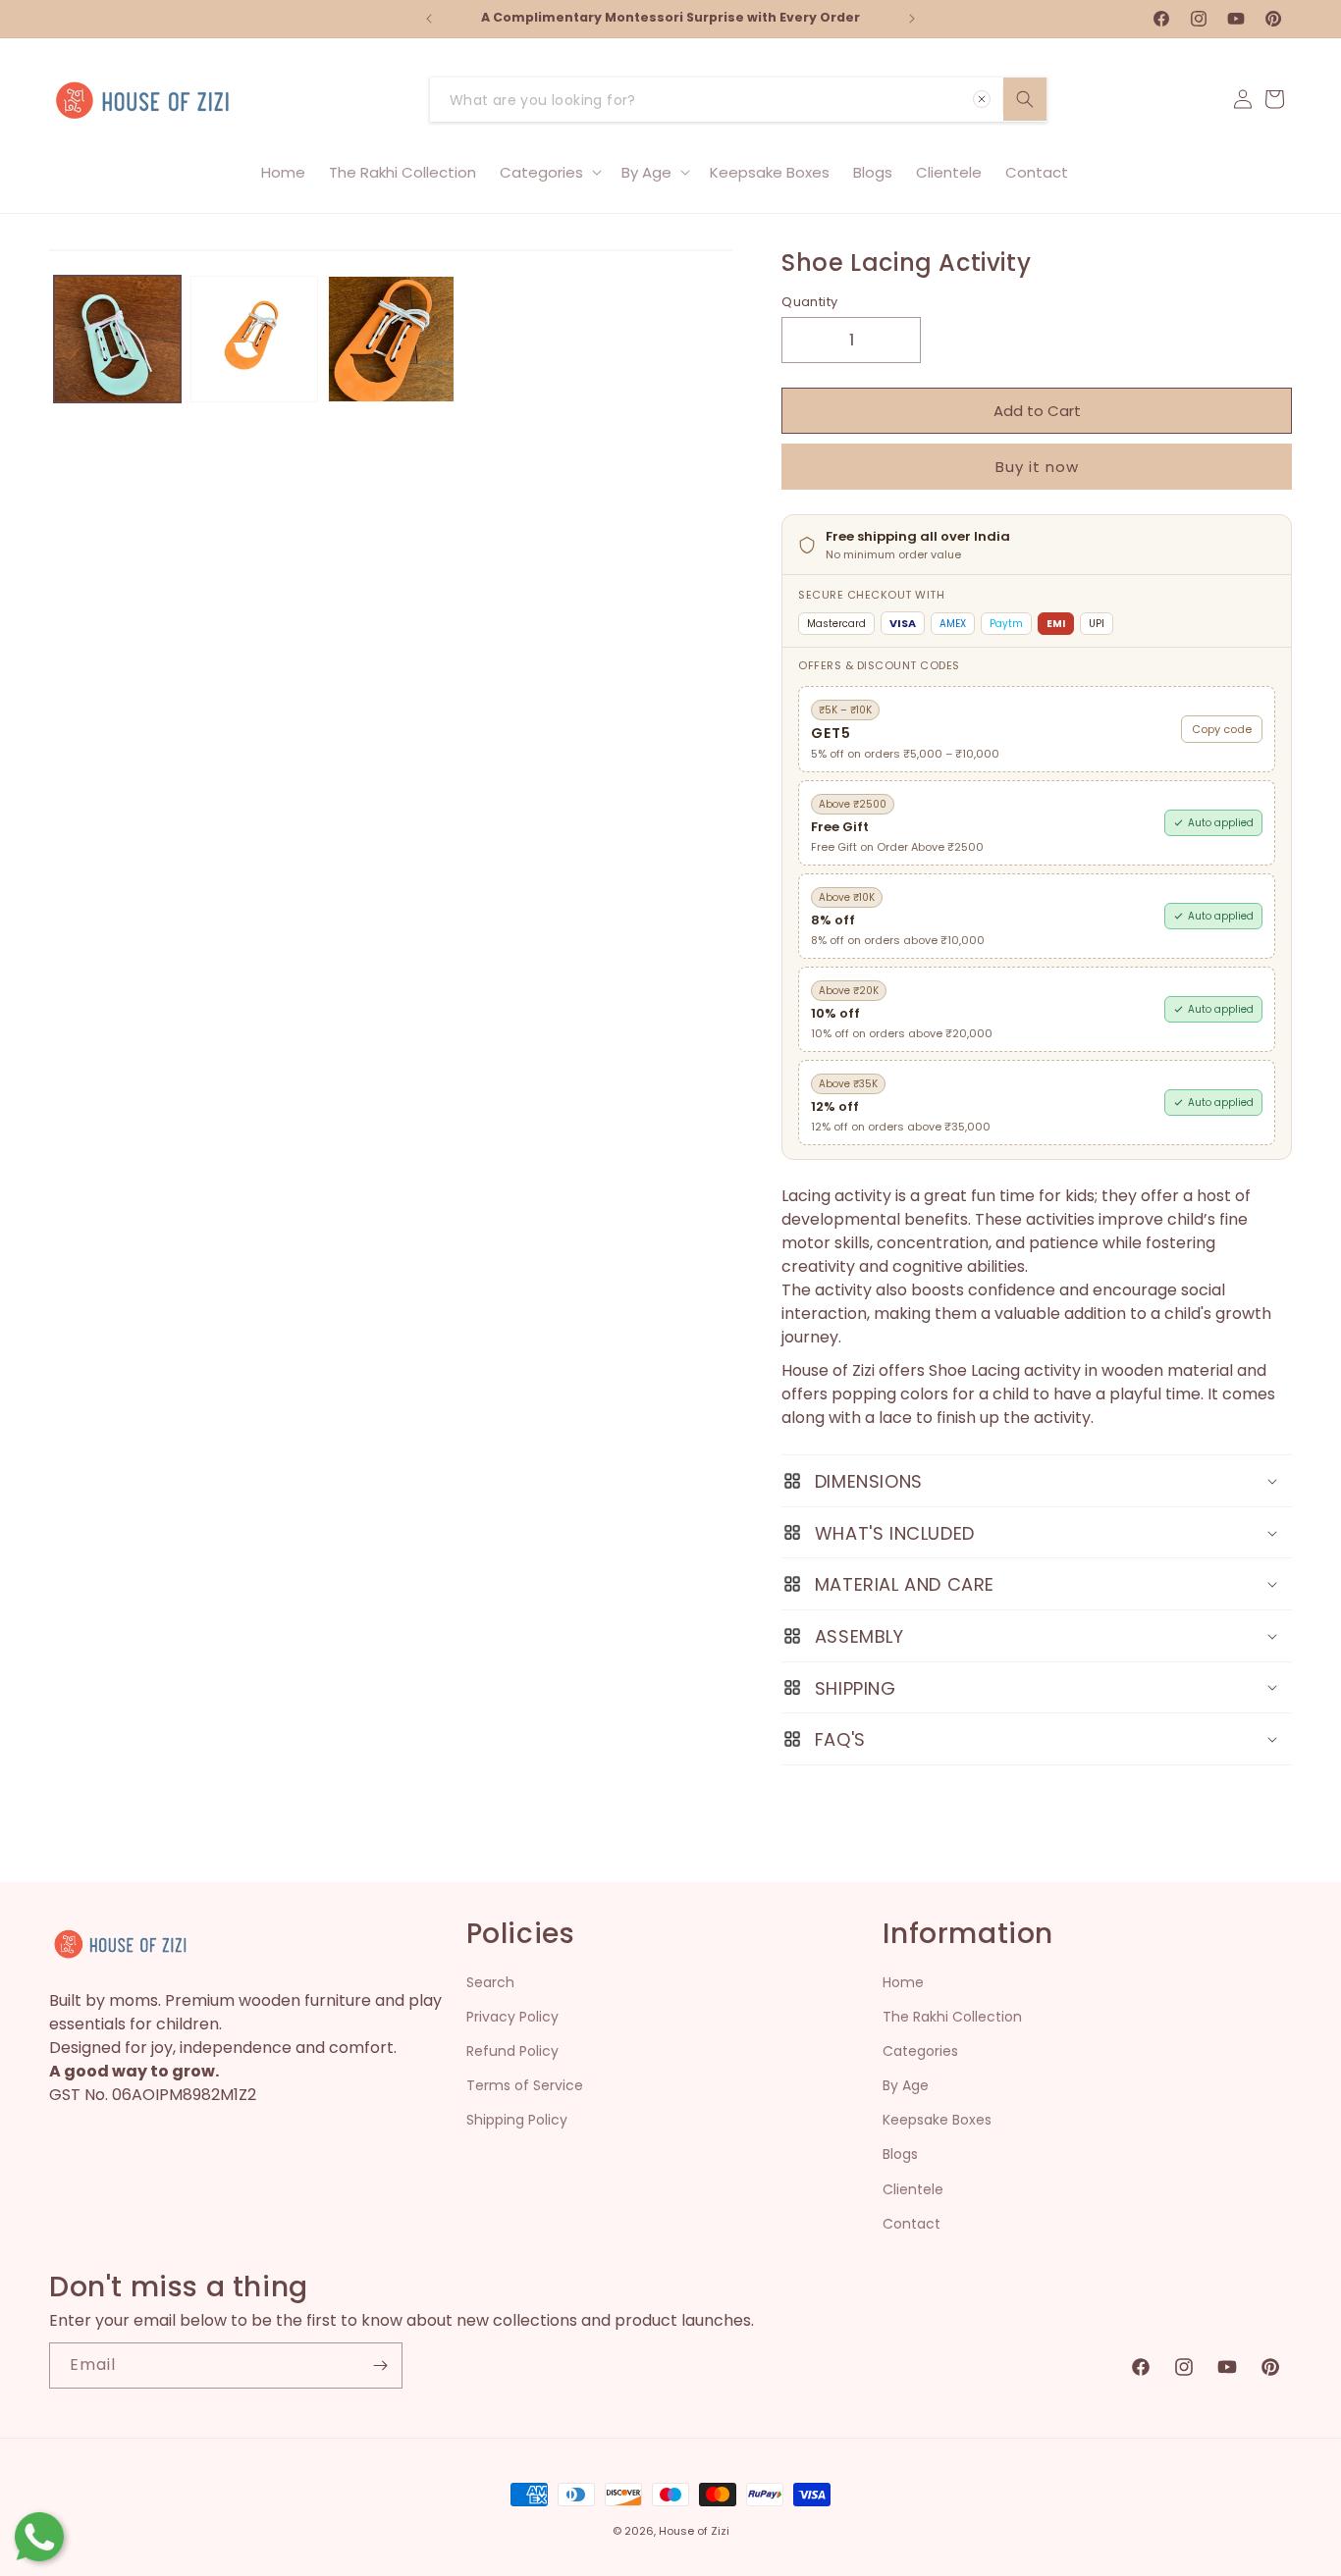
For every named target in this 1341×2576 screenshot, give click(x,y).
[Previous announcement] (429, 19)
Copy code (1222, 729)
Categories (920, 2051)
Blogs (900, 2154)
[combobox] (738, 100)
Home (903, 1982)
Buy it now (1037, 467)
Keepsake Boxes (937, 2120)
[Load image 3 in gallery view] (391, 339)
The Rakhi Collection (952, 2017)
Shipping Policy (517, 2120)
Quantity (809, 302)
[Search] (1025, 99)
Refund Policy (512, 2051)
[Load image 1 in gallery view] (117, 339)
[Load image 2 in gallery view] (254, 339)
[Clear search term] (982, 99)
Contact (912, 2224)
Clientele (913, 2189)
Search (490, 1982)
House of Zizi (694, 2531)
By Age (906, 2085)
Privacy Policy (512, 2017)
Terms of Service (525, 2085)
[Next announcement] (912, 19)
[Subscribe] (380, 2366)
